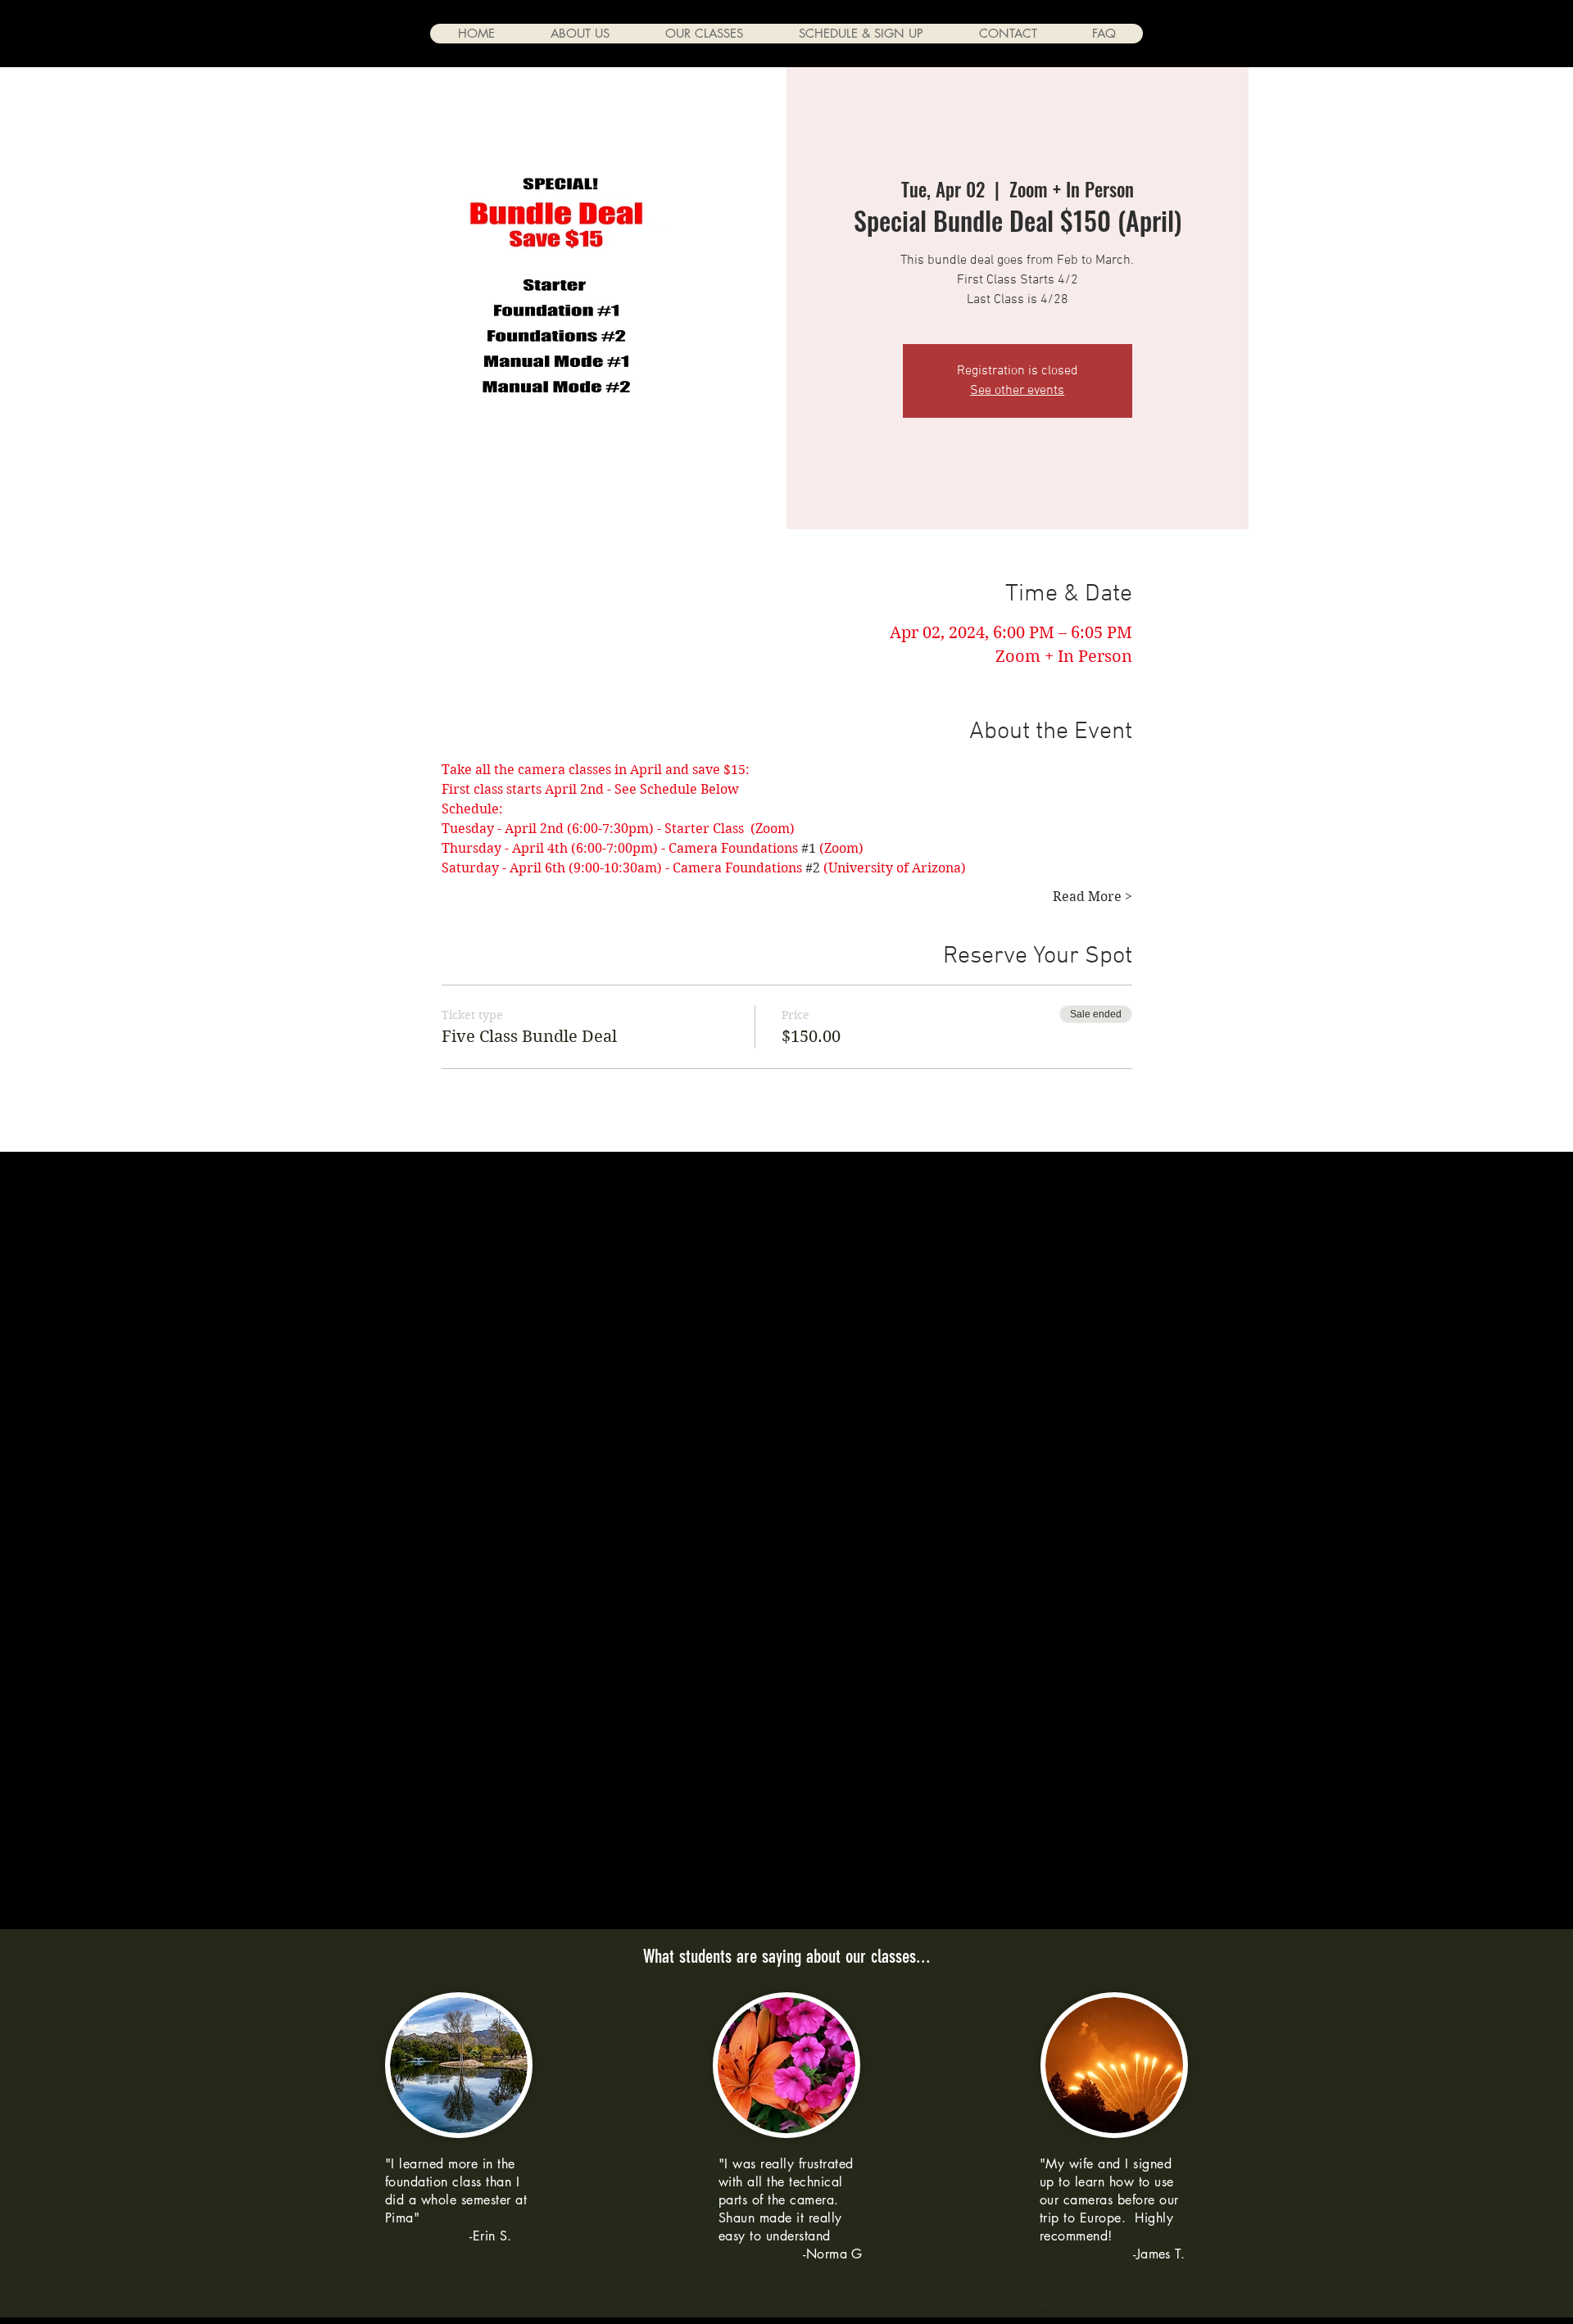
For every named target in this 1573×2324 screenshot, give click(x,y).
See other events (1017, 391)
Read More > (1092, 897)
